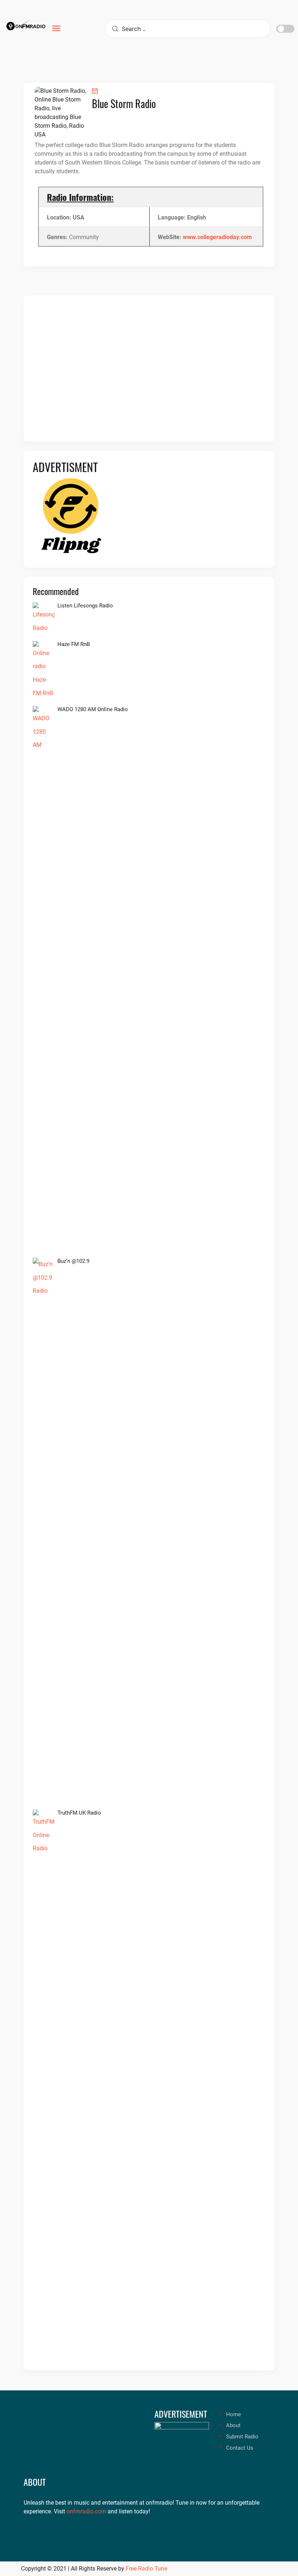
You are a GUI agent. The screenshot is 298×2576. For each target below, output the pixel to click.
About (233, 2425)
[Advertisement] (149, 373)
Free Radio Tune (146, 2569)
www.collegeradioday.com (217, 237)
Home (233, 2414)
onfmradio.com (86, 2511)
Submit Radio (242, 2437)
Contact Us (240, 2448)
